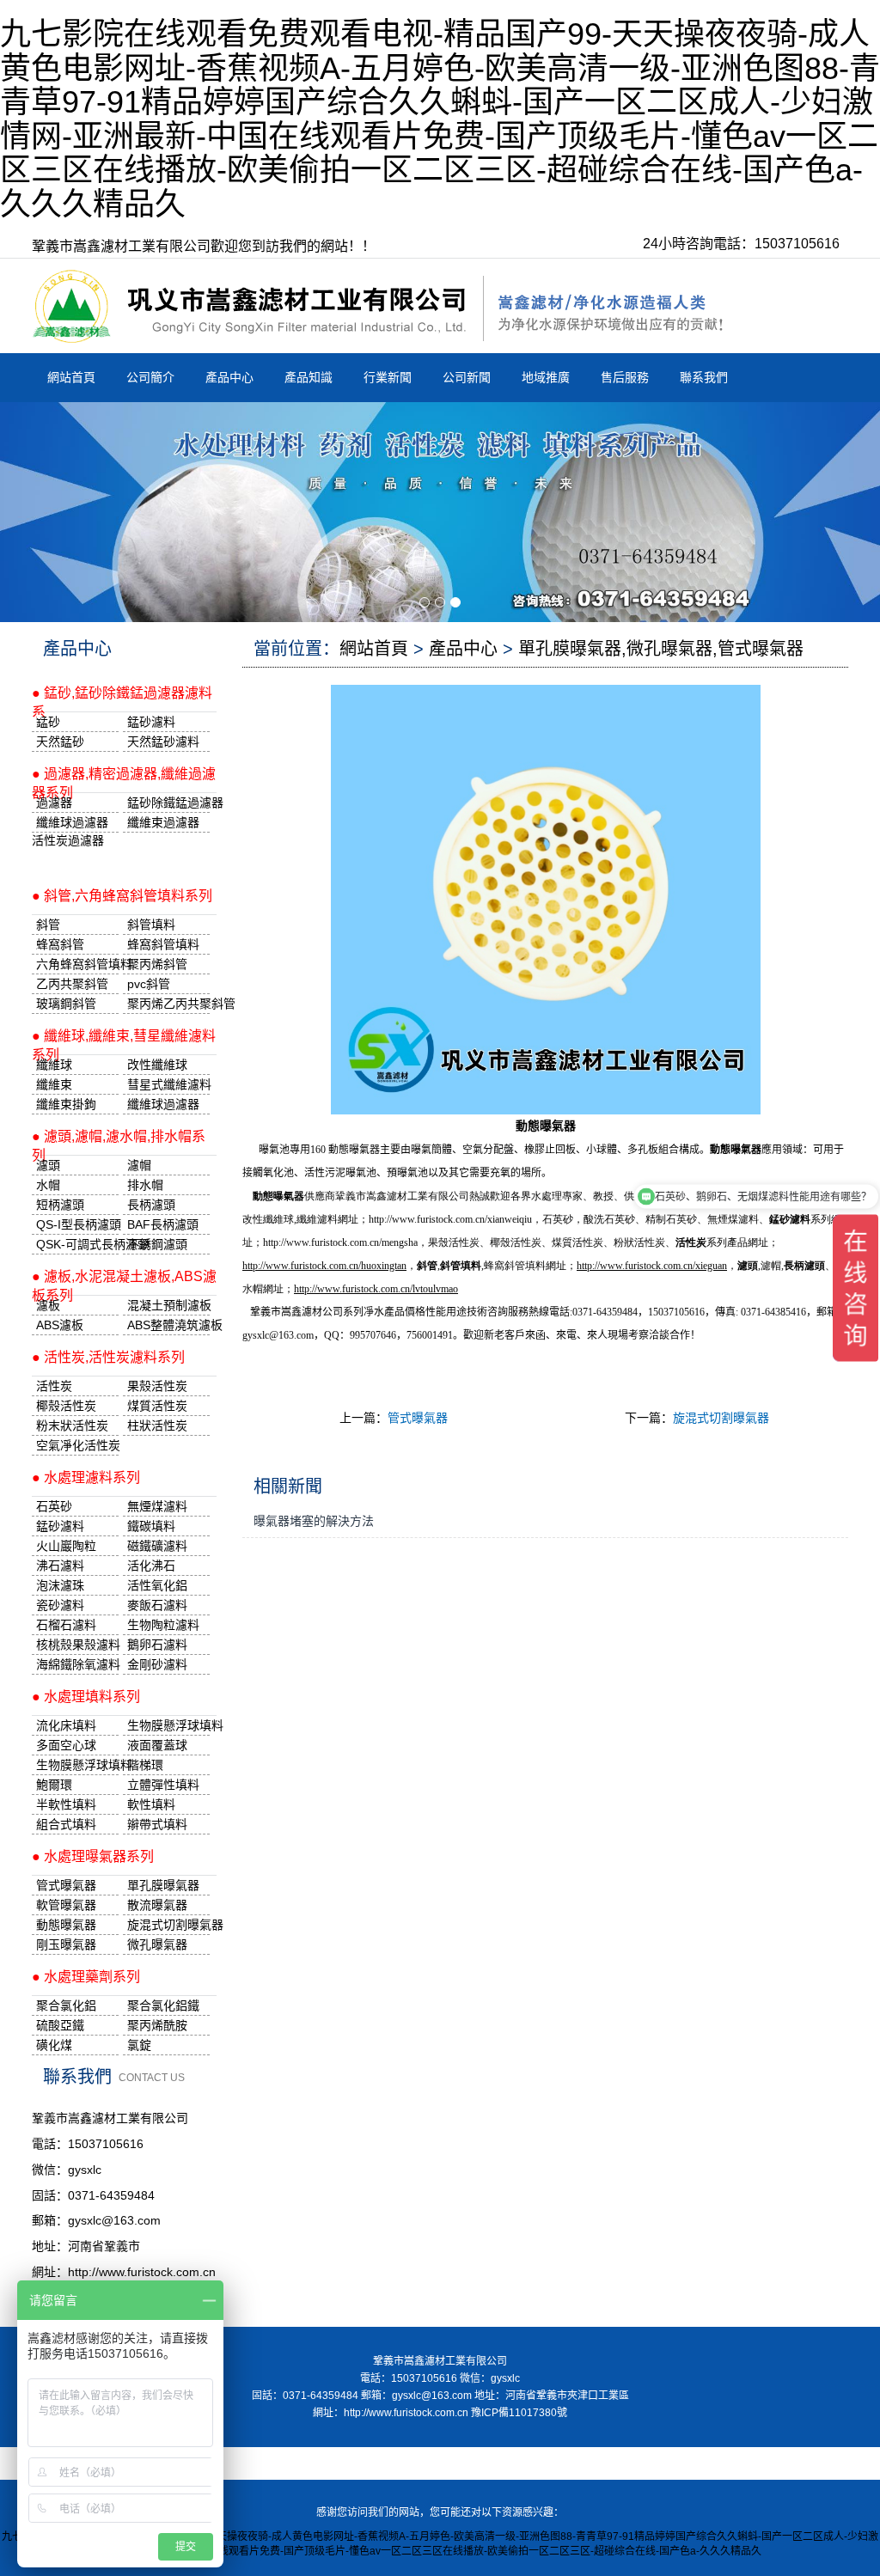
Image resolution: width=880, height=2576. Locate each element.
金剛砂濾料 (157, 1664)
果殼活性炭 (157, 1386)
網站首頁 (71, 377)
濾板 (48, 1305)
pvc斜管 (149, 984)
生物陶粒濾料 (163, 1625)
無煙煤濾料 (157, 1506)
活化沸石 (151, 1566)
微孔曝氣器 (157, 1944)
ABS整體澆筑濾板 (168, 1325)
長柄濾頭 (151, 1205)
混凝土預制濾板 (168, 1305)
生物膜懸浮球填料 (168, 1725)
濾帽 (139, 1165)
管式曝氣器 (418, 1418)
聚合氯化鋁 (66, 2005)
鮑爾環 (54, 1785)
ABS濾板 (60, 1325)
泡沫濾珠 (60, 1585)
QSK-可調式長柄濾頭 (77, 1244)
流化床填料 (66, 1725)
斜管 (48, 925)
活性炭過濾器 (68, 840)
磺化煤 (54, 2045)
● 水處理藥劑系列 (86, 1977)
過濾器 (54, 803)
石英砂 (54, 1506)
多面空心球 (66, 1745)
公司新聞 (467, 377)
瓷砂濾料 (60, 1605)
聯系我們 (704, 377)
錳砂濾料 (60, 1526)
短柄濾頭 (60, 1205)
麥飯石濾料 (157, 1605)
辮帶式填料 (157, 1824)
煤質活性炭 (157, 1406)
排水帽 (145, 1185)
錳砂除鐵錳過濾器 (168, 803)
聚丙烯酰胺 (157, 2025)
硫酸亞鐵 (60, 2025)
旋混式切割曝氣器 (721, 1418)
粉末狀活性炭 (72, 1425)
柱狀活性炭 (157, 1425)
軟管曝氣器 (66, 1905)
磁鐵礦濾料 (157, 1546)
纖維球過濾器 (72, 822)
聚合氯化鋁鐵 (163, 2005)
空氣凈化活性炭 (77, 1445)
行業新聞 (388, 377)
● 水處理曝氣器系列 (93, 1856)
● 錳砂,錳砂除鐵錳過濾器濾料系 (122, 699)
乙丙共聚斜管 (72, 984)
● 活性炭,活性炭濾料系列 (108, 1357)
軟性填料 (151, 1804)
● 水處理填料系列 (86, 1697)
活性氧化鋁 (157, 1585)
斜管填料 (151, 925)
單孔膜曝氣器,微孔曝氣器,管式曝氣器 (661, 649)
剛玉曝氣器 (66, 1944)
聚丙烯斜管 (157, 964)
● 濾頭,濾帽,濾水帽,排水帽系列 (119, 1142)
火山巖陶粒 (66, 1546)
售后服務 (625, 377)
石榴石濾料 (66, 1625)
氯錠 (139, 2045)
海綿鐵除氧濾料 (77, 1664)
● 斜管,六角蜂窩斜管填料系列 (122, 896)
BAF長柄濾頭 (163, 1224)
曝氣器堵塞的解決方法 (314, 1521)
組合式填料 (66, 1824)
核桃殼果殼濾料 (77, 1645)
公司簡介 (150, 377)
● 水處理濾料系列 (86, 1477)
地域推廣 (546, 377)
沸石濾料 (60, 1566)
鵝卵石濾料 (157, 1645)
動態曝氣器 (66, 1925)
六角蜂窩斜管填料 (77, 964)
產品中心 (229, 377)
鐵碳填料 (151, 1526)
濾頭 (48, 1165)
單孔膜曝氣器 (163, 1885)
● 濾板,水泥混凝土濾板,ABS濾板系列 (124, 1282)
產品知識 (309, 377)
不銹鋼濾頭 (157, 1244)
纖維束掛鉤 (66, 1104)
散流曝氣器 (157, 1905)
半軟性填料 (66, 1804)
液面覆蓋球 (157, 1745)
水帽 (48, 1185)
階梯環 (145, 1765)
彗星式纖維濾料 (168, 1084)
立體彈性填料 (163, 1785)
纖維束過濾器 (163, 822)
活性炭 (54, 1386)
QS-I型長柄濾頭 (77, 1224)
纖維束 (54, 1084)
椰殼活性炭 (66, 1406)
